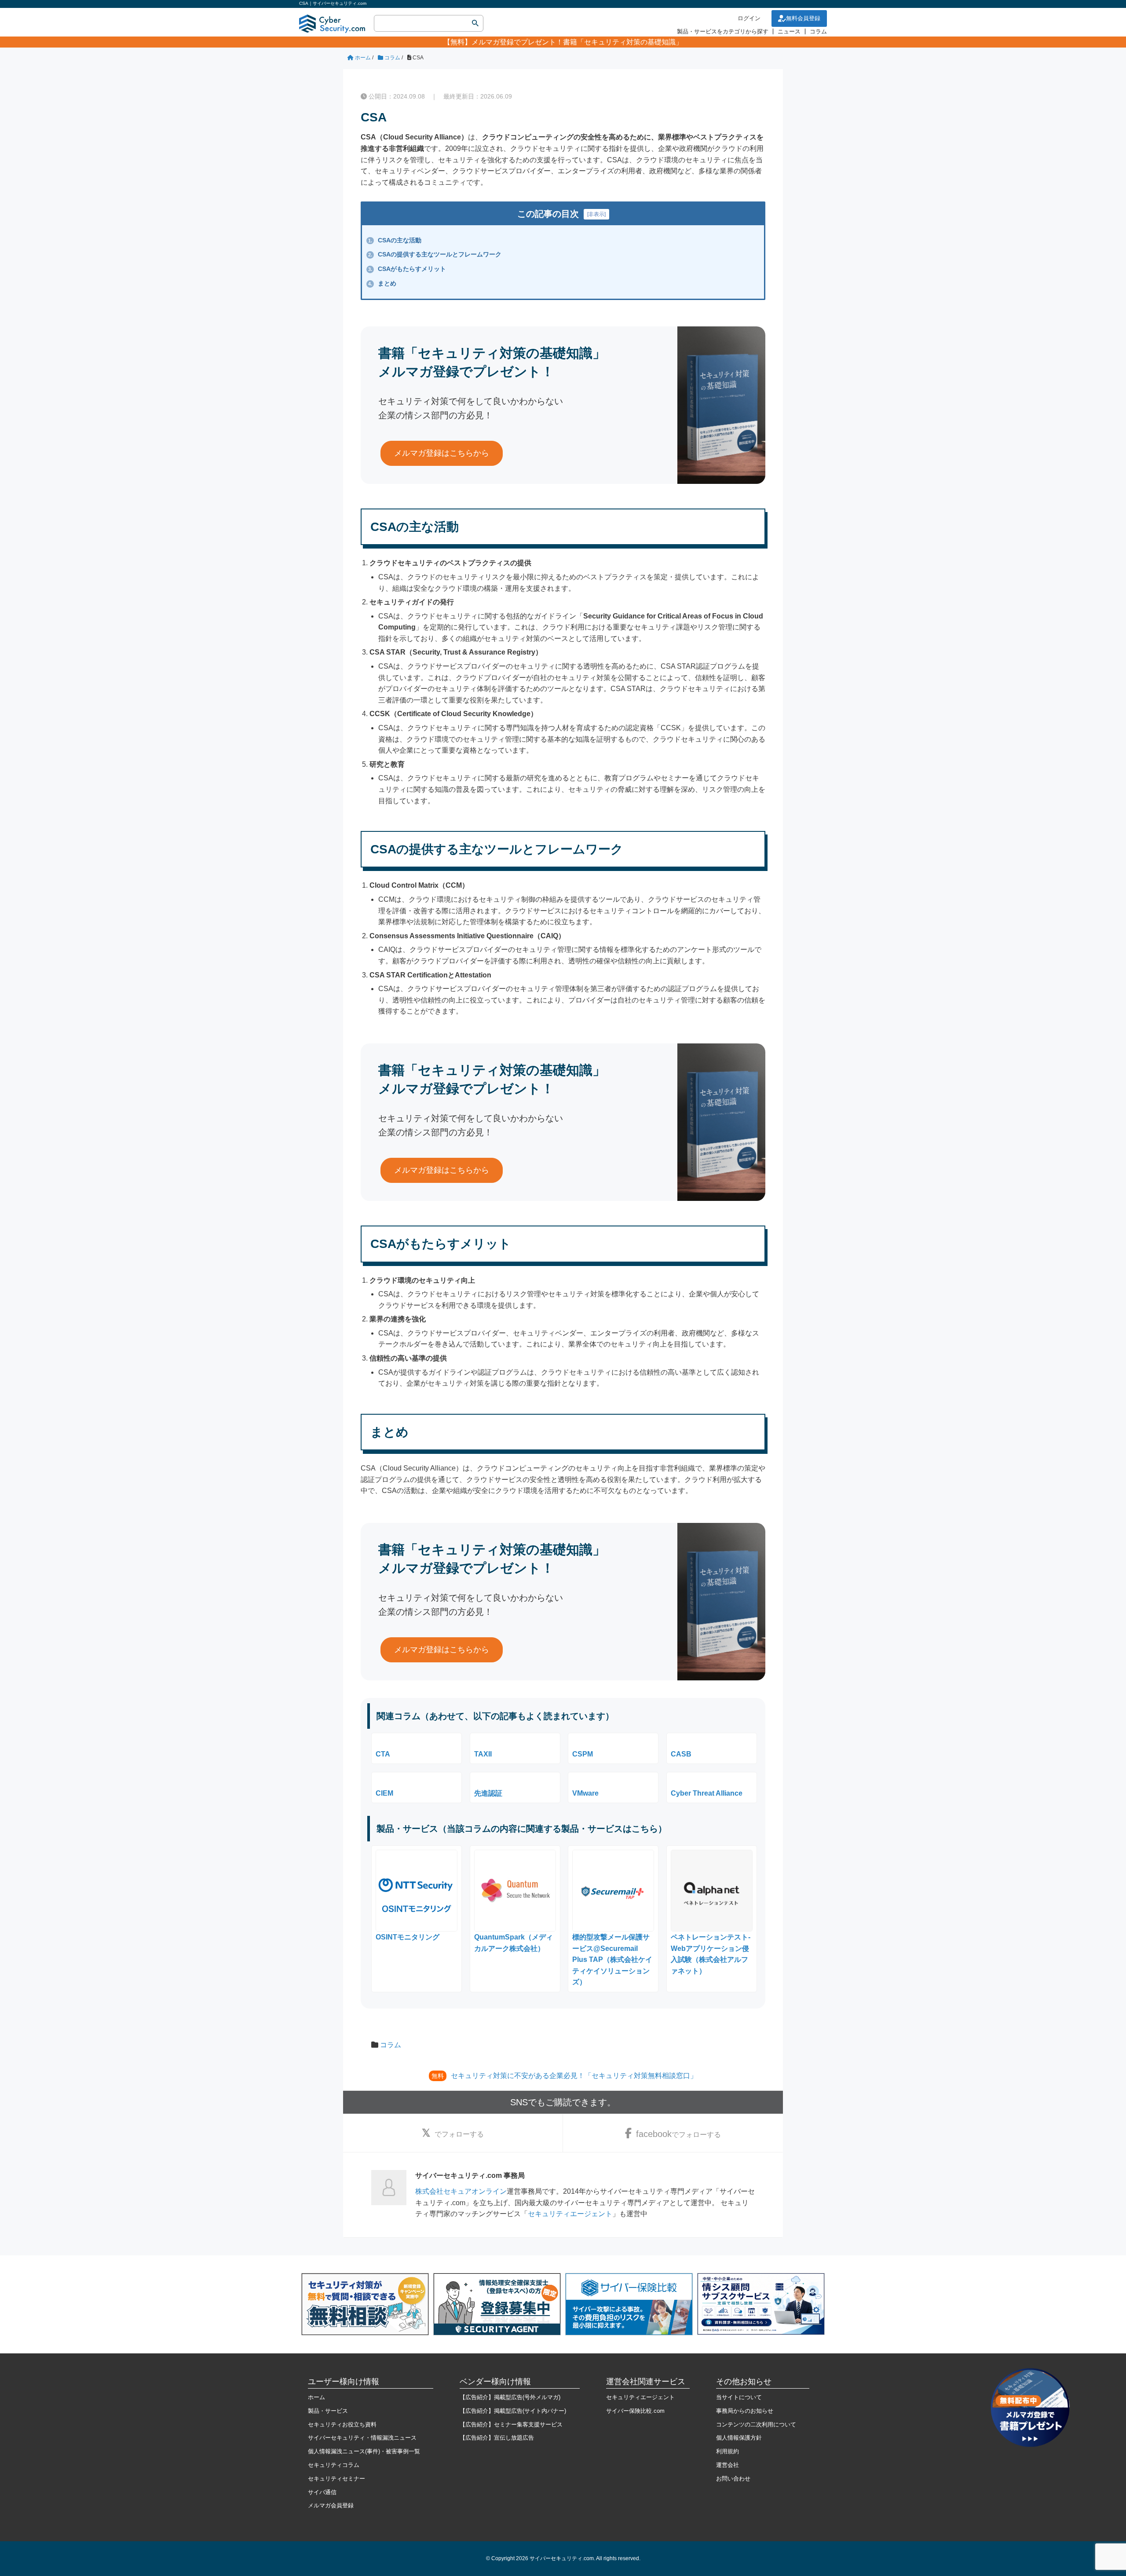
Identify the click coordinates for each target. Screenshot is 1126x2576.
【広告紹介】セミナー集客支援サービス (511, 2424)
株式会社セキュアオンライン (461, 2191)
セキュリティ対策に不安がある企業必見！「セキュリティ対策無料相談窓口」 (574, 2076)
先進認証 (488, 1793)
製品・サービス (328, 2411)
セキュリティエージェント (570, 2214)
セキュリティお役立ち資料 (342, 2424)
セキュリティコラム (334, 2465)
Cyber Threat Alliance (707, 1793)
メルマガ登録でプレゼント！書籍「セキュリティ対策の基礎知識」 (577, 42)
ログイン (749, 18)
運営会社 (728, 2465)
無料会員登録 (803, 18)
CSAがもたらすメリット (407, 269)
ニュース (789, 31)
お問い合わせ (733, 2479)
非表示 (596, 214)
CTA (383, 1754)
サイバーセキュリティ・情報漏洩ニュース (362, 2438)
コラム (818, 31)
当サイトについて (739, 2397)
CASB (681, 1754)
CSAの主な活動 (395, 240)
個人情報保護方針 (739, 2438)
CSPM (583, 1754)
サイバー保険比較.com (635, 2411)
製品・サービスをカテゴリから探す (723, 31)
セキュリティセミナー (336, 2479)
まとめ (382, 283)
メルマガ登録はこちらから (442, 453)
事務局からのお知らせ (745, 2411)
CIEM (384, 1793)
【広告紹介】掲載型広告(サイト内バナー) (513, 2411)
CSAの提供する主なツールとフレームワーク (435, 254)
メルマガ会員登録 (331, 2505)
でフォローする (459, 2134)
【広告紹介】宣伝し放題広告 (497, 2438)
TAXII (483, 1754)
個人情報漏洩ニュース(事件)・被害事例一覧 (364, 2451)
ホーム (316, 2397)
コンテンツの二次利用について (756, 2424)
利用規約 (728, 2451)
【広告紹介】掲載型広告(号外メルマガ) (510, 2397)
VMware (585, 1793)
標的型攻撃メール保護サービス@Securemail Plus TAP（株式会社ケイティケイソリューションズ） (612, 1959)
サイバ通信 (322, 2492)
